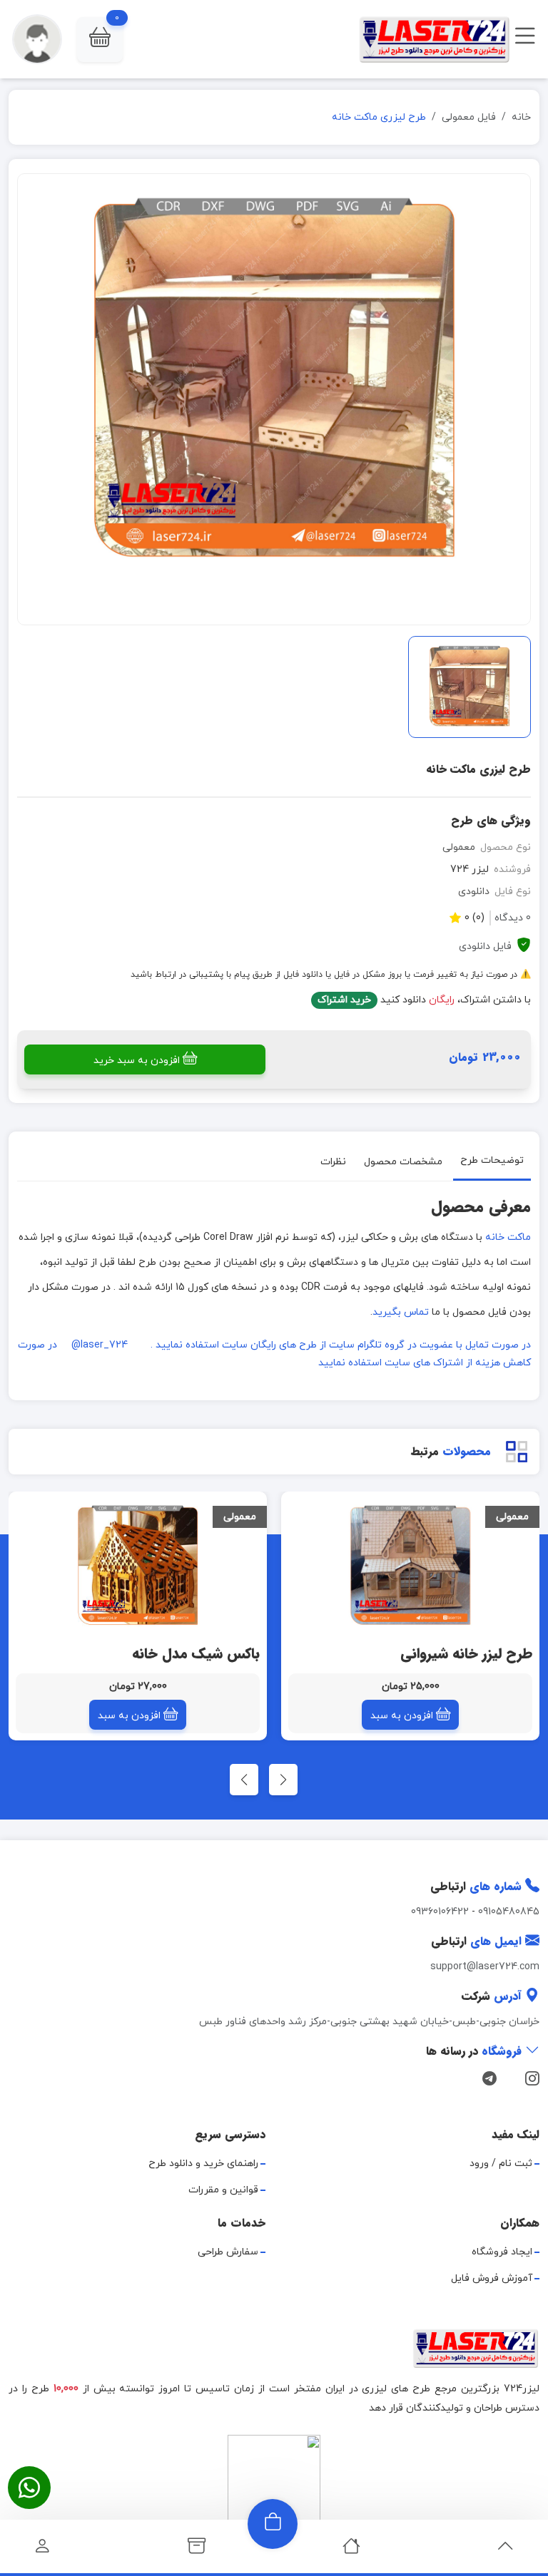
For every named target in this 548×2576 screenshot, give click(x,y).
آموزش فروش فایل (492, 2278)
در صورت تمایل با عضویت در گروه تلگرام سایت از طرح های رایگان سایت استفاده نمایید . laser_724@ (301, 1345)
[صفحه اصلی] (351, 2550)
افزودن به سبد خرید (137, 1061)
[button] (100, 40)
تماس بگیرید (401, 1312)
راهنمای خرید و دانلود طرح (203, 2164)
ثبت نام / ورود (501, 2164)
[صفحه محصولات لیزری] (197, 2550)
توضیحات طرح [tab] (492, 1160)
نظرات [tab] (333, 1161)
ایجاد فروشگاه (502, 2252)
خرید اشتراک (344, 1000)
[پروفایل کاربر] (42, 2550)
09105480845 (509, 1912)
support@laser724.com (485, 1967)
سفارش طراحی (228, 2252)
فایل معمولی (469, 117)
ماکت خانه (508, 1237)
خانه (521, 117)
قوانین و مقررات (223, 2190)
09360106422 (440, 1912)
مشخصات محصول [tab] (403, 1161)
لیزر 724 (470, 869)
